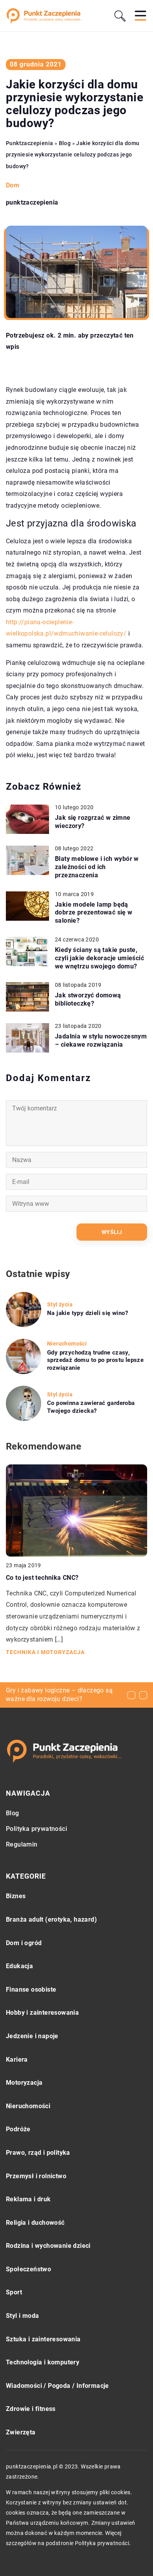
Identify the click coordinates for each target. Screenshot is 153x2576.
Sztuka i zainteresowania (43, 2339)
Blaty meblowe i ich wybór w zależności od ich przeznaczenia (97, 867)
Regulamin (22, 1844)
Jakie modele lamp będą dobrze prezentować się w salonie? (94, 913)
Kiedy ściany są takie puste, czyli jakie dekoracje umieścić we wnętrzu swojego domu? (99, 958)
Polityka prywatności (36, 1829)
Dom (13, 185)
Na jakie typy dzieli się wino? (87, 1313)
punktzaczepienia (32, 203)
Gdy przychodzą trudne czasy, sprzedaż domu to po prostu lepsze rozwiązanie (95, 1360)
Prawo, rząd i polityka (38, 2153)
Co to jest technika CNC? (42, 1578)
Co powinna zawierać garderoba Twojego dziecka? (91, 1407)
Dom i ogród (24, 1943)
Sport (14, 2292)
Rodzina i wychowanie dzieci (48, 2246)
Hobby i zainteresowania (42, 2013)
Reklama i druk (28, 2199)
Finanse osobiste (31, 1989)
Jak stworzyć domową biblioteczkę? (88, 999)
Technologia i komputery (43, 2362)
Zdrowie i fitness (31, 2409)
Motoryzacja (24, 2083)
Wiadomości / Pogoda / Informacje (57, 2386)
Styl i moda (22, 2316)
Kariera (17, 2060)
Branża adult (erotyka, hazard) (51, 1919)
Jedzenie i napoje (32, 2036)
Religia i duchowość (35, 2223)
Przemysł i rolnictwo (36, 2176)
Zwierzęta (21, 2432)
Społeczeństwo (28, 2269)
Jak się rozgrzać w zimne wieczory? (93, 822)
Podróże (18, 2129)
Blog (13, 1813)
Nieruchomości (28, 2106)
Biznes (16, 1896)
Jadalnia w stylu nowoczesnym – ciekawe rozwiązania (101, 1040)
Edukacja (19, 1966)
